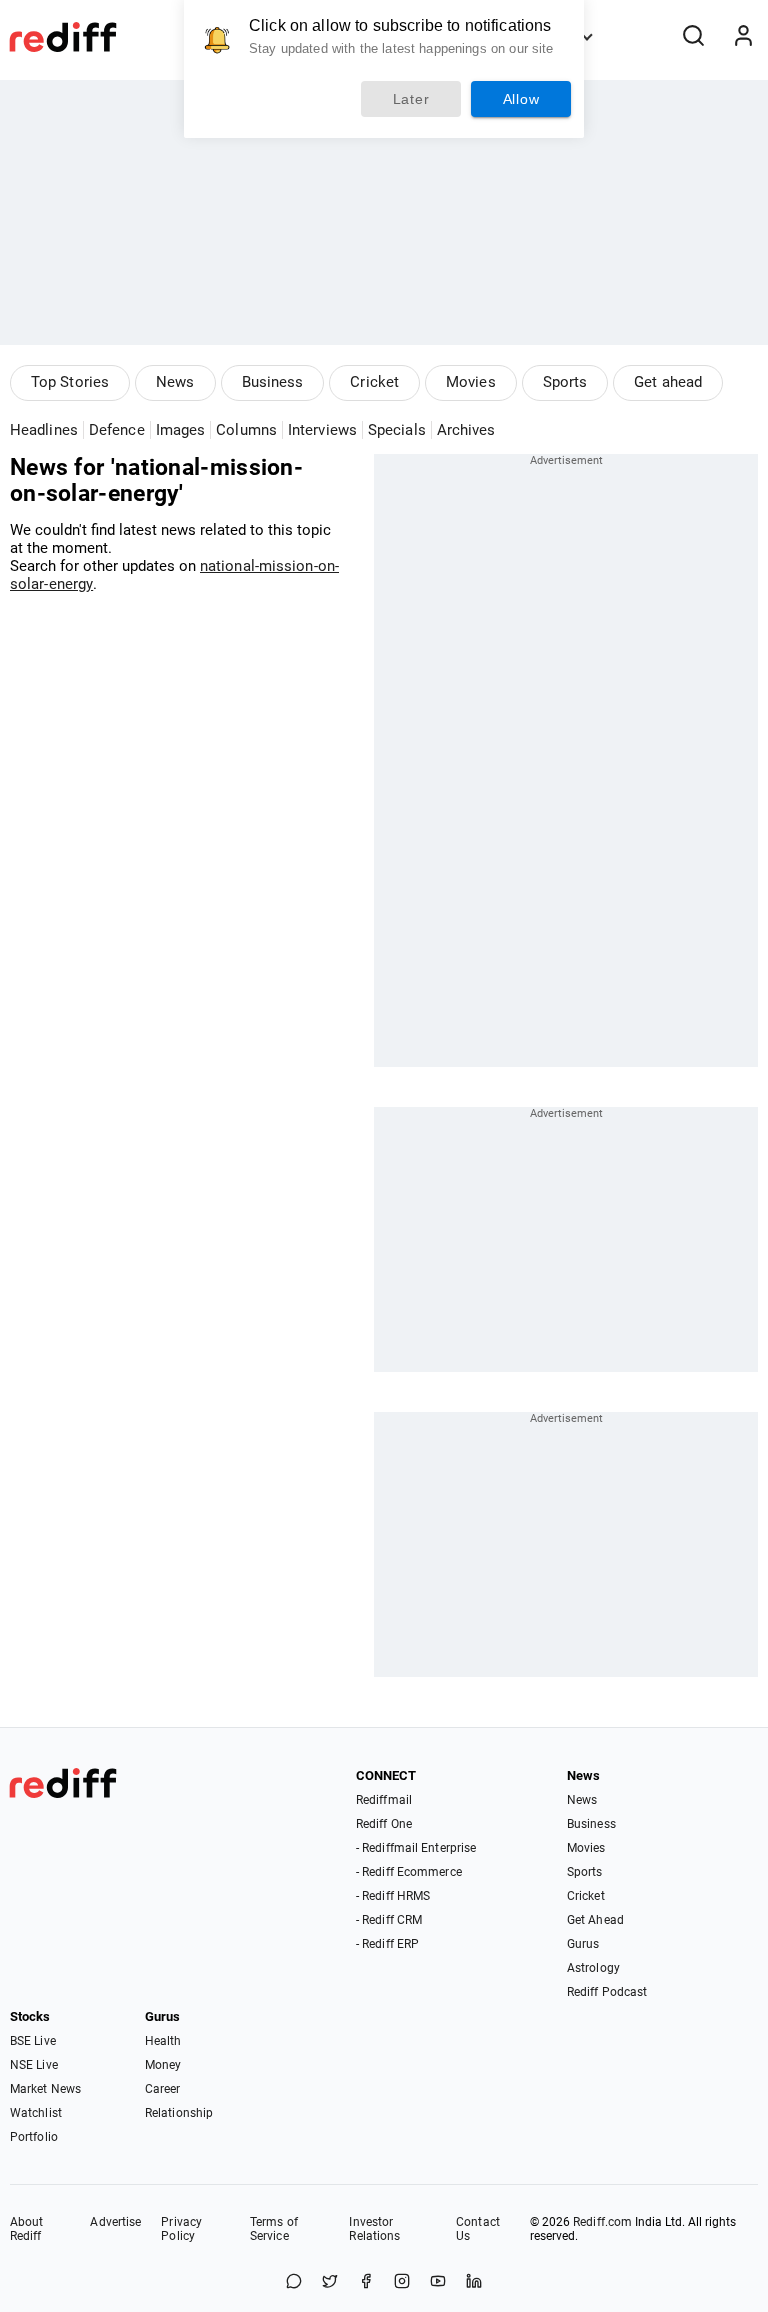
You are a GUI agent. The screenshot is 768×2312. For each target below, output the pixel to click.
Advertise (115, 2222)
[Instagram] (402, 2282)
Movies (471, 382)
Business (273, 382)
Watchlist (36, 2113)
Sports (565, 382)
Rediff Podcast (607, 1992)
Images (181, 430)
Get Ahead (595, 1920)
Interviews (322, 430)
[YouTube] (438, 2282)
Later (411, 99)
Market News (45, 2089)
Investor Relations (374, 2229)
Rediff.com (602, 2222)
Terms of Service (274, 2229)
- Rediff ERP (387, 1944)
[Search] (693, 37)
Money (163, 2065)
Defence (117, 430)
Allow (521, 99)
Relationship (179, 2113)
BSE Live (33, 2041)
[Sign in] (743, 37)
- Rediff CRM (389, 1920)
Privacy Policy (181, 2229)
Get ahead (668, 382)
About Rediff (27, 2229)
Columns (246, 430)
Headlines (44, 430)
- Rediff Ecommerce (409, 1872)
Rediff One (384, 1824)
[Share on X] (330, 2282)
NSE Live (34, 2065)
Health (163, 2041)
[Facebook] (366, 2282)
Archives (466, 430)
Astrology (593, 1968)
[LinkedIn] (474, 2282)
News (175, 382)
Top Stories (70, 382)
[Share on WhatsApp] (294, 2282)
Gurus (583, 1944)
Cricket (374, 382)
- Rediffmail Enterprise (416, 1848)
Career (163, 2089)
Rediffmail (384, 1800)
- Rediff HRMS (393, 1896)
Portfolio (34, 2137)
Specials (397, 430)
